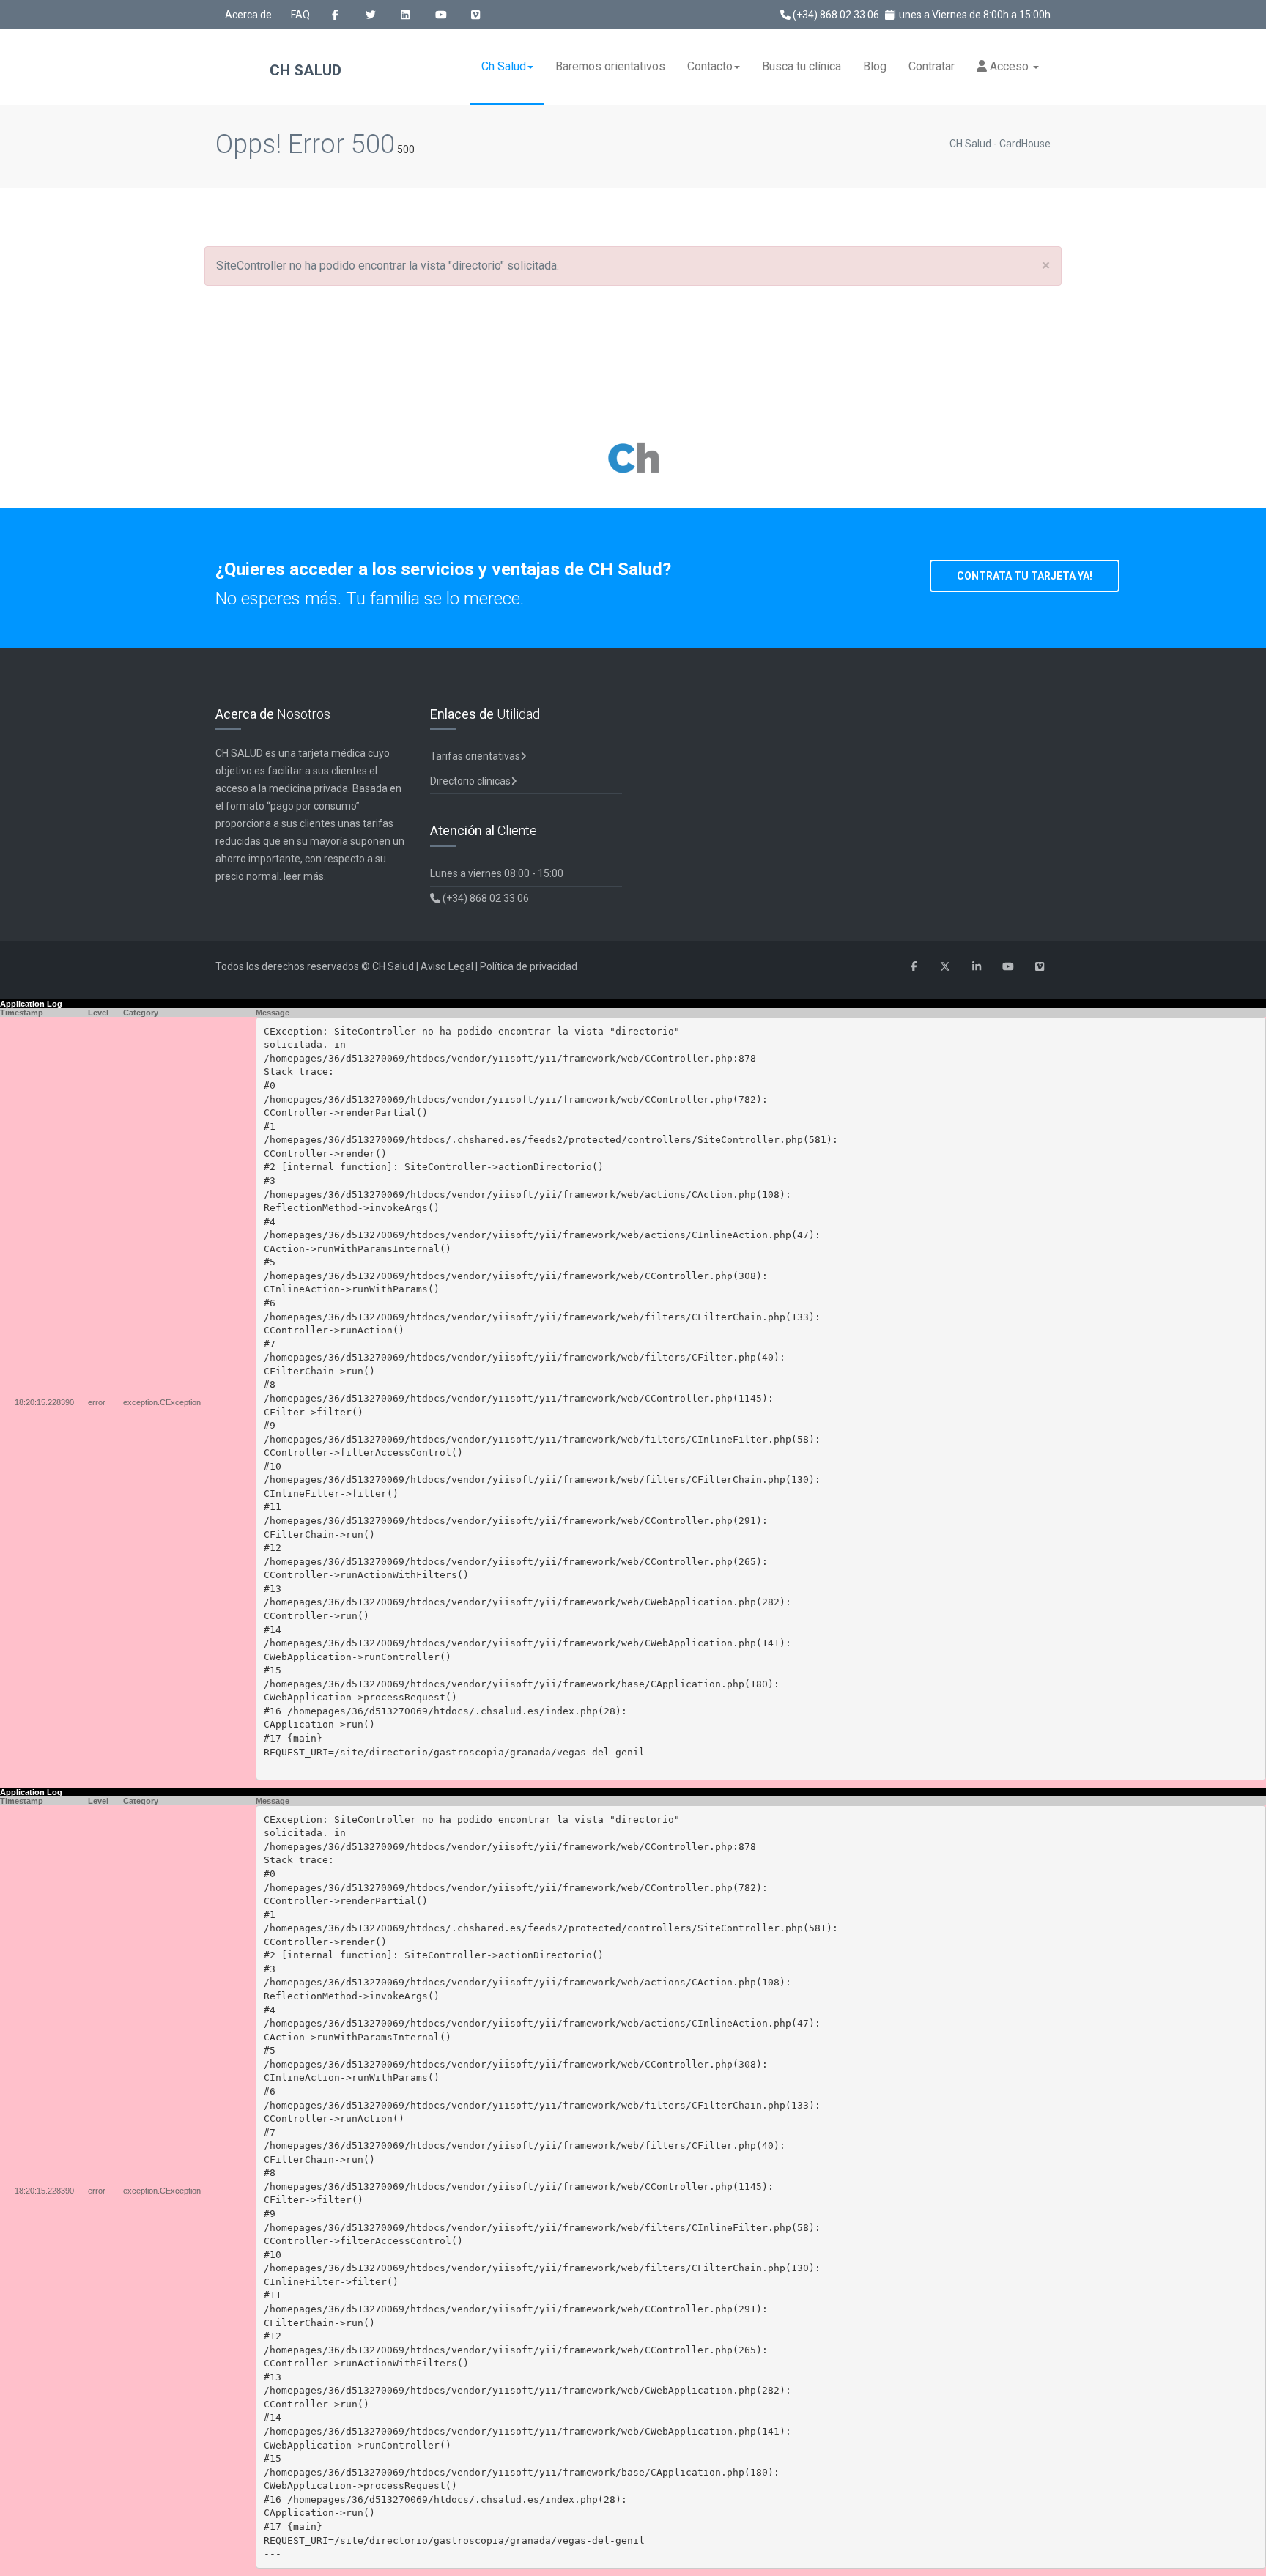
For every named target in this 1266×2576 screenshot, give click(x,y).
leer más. (305, 876)
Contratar (932, 66)
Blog (875, 66)
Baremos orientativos (610, 66)
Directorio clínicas (470, 781)
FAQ (300, 15)
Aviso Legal (447, 966)
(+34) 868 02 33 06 (835, 15)
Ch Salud (504, 66)
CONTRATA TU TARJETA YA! (1025, 576)
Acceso (1009, 66)
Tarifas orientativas (475, 756)
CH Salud (304, 70)
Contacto (710, 66)
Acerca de (248, 15)
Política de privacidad (529, 966)
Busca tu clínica (802, 66)
